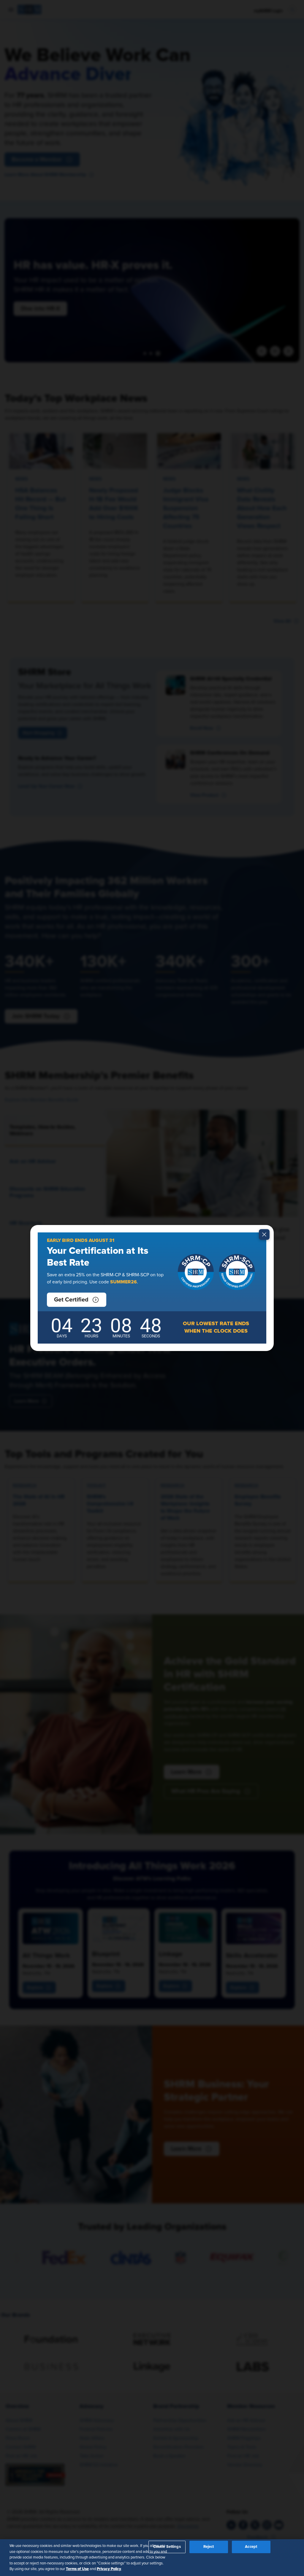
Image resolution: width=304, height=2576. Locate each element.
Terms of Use (77, 2569)
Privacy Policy (109, 2569)
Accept (251, 2547)
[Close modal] (264, 1234)
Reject (209, 2547)
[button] (77, 1300)
